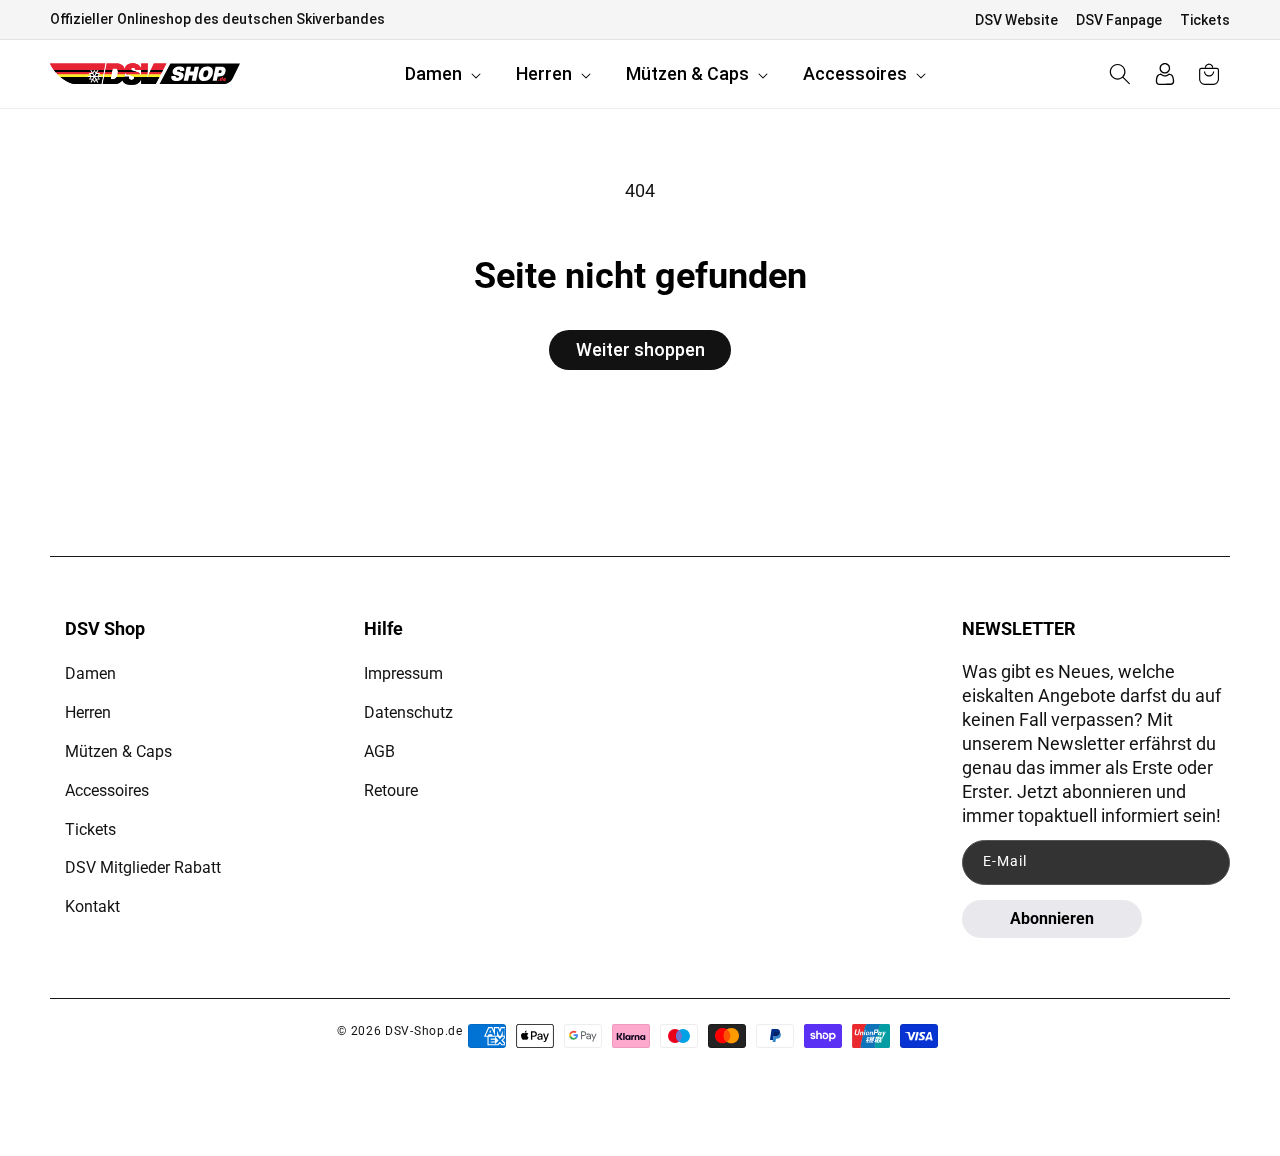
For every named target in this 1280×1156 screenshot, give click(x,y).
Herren (88, 712)
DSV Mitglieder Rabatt (143, 867)
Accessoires (107, 790)
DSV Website (1016, 20)
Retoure (391, 790)
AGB (379, 751)
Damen (90, 673)
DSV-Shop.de (424, 1031)
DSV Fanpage (1119, 20)
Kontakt (92, 906)
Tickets (1205, 20)
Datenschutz (408, 712)
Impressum (403, 673)
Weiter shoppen (640, 349)
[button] (445, 74)
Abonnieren (1052, 918)
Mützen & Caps (118, 751)
